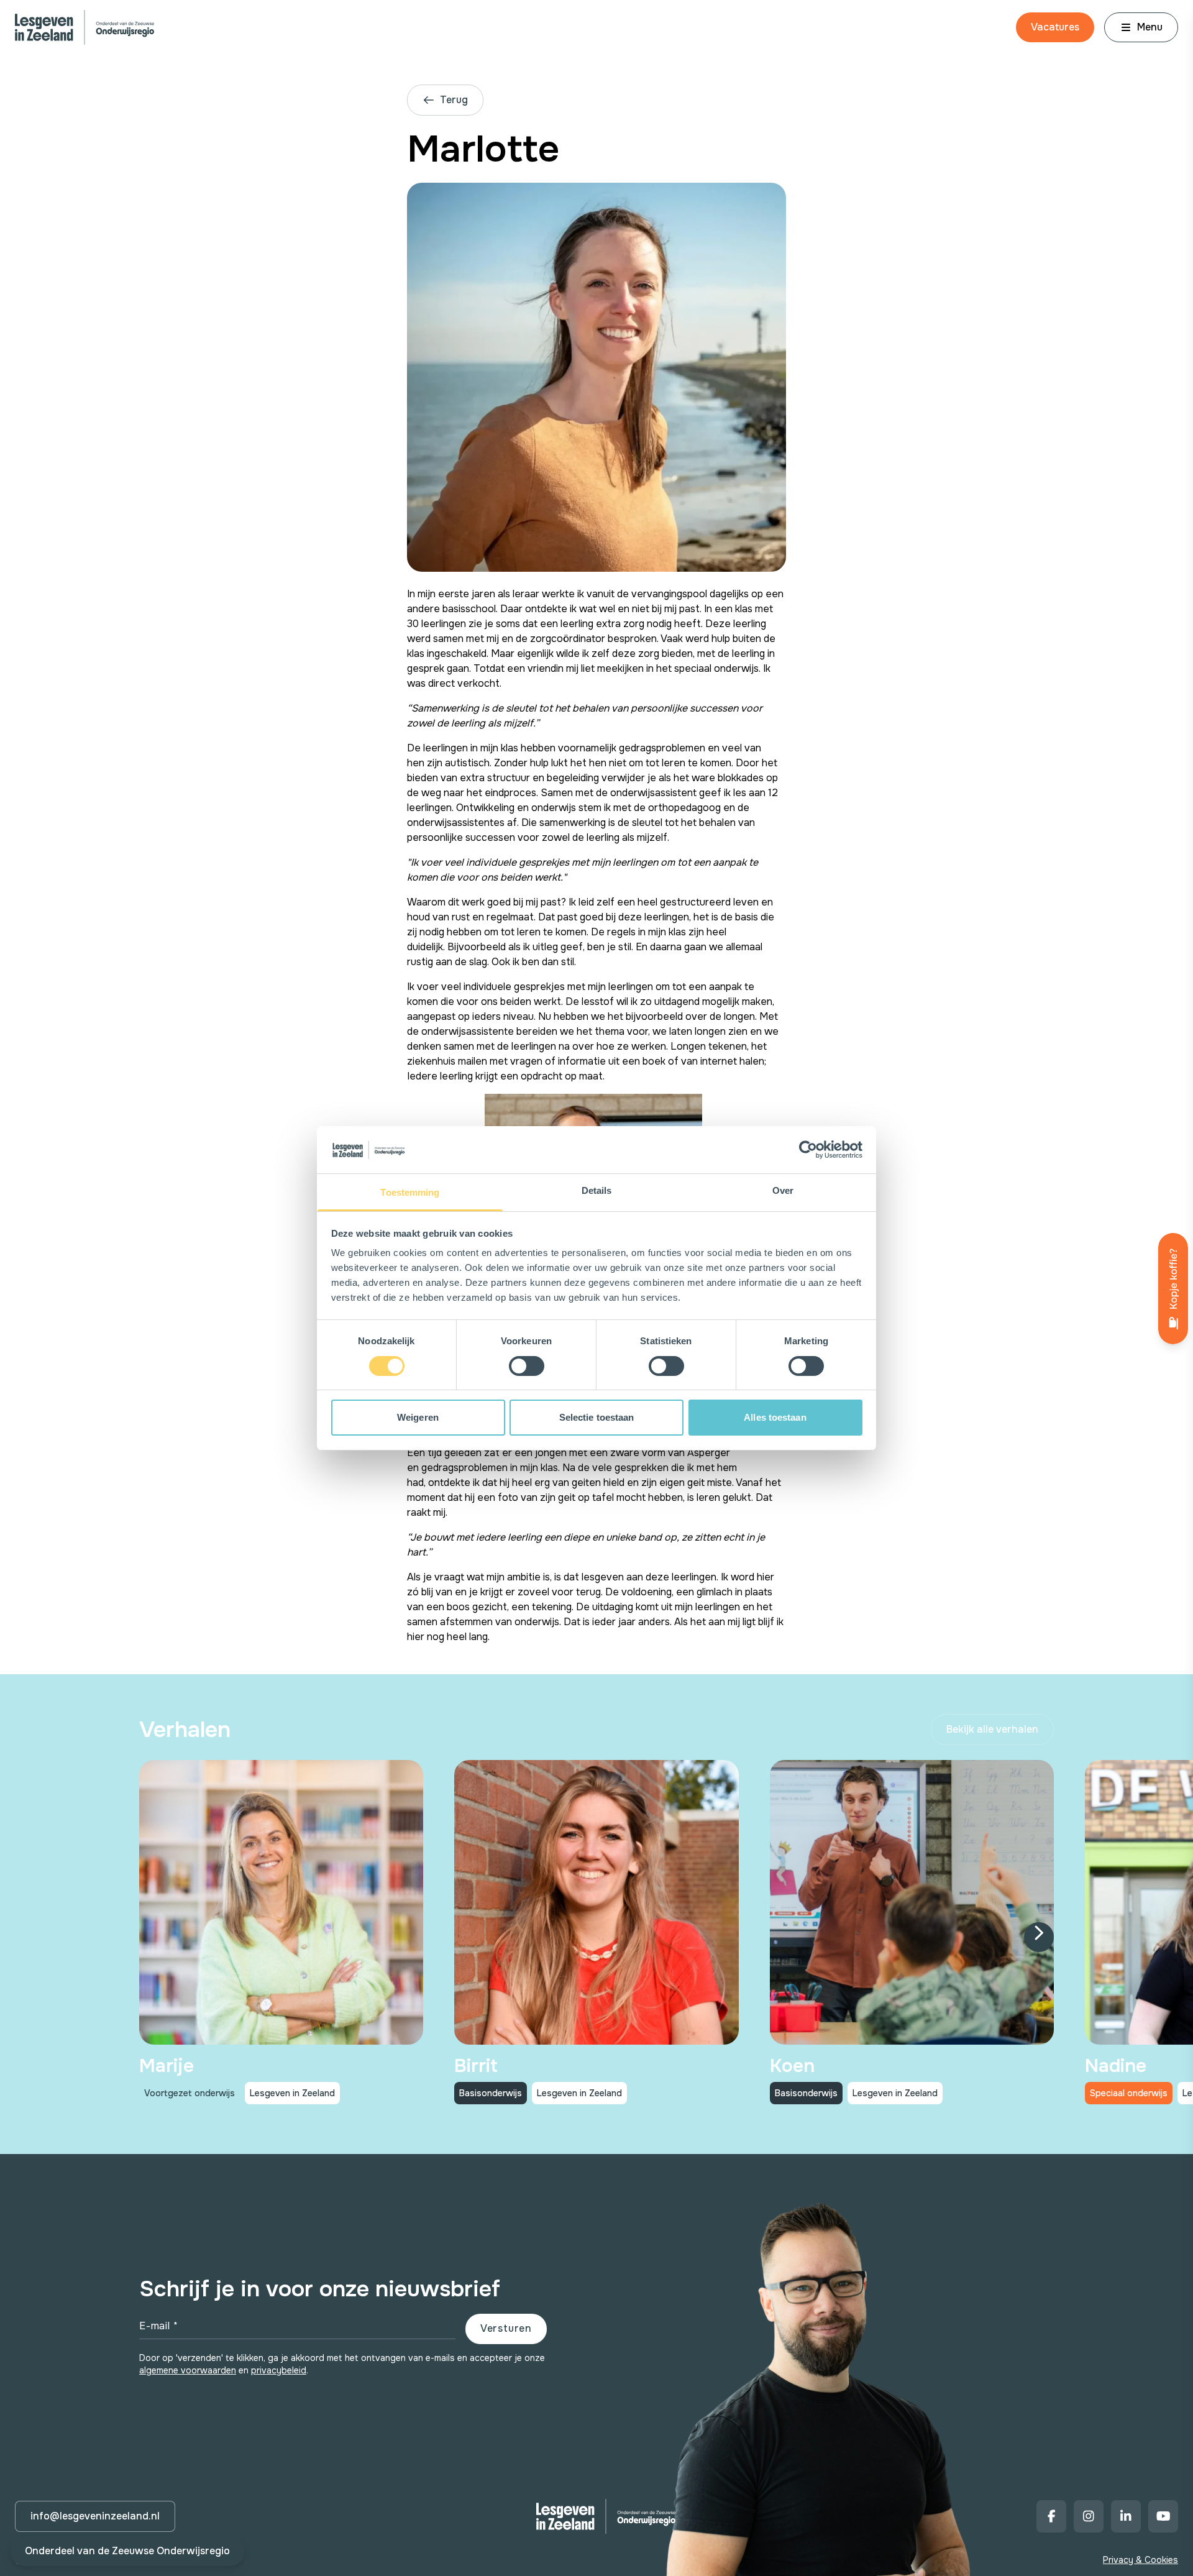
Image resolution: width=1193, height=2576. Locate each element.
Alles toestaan (775, 1417)
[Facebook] (1051, 2516)
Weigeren (418, 1417)
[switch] (527, 1366)
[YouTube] (1163, 2516)
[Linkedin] (1126, 2516)
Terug (454, 100)
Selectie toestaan (597, 1417)
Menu (1150, 27)
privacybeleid (279, 2370)
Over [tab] (783, 1190)
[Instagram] (1089, 2516)
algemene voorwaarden (188, 2370)
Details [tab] (597, 1190)
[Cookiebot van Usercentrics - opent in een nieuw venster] (808, 1150)
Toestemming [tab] (410, 1192)
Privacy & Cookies (1140, 2560)
